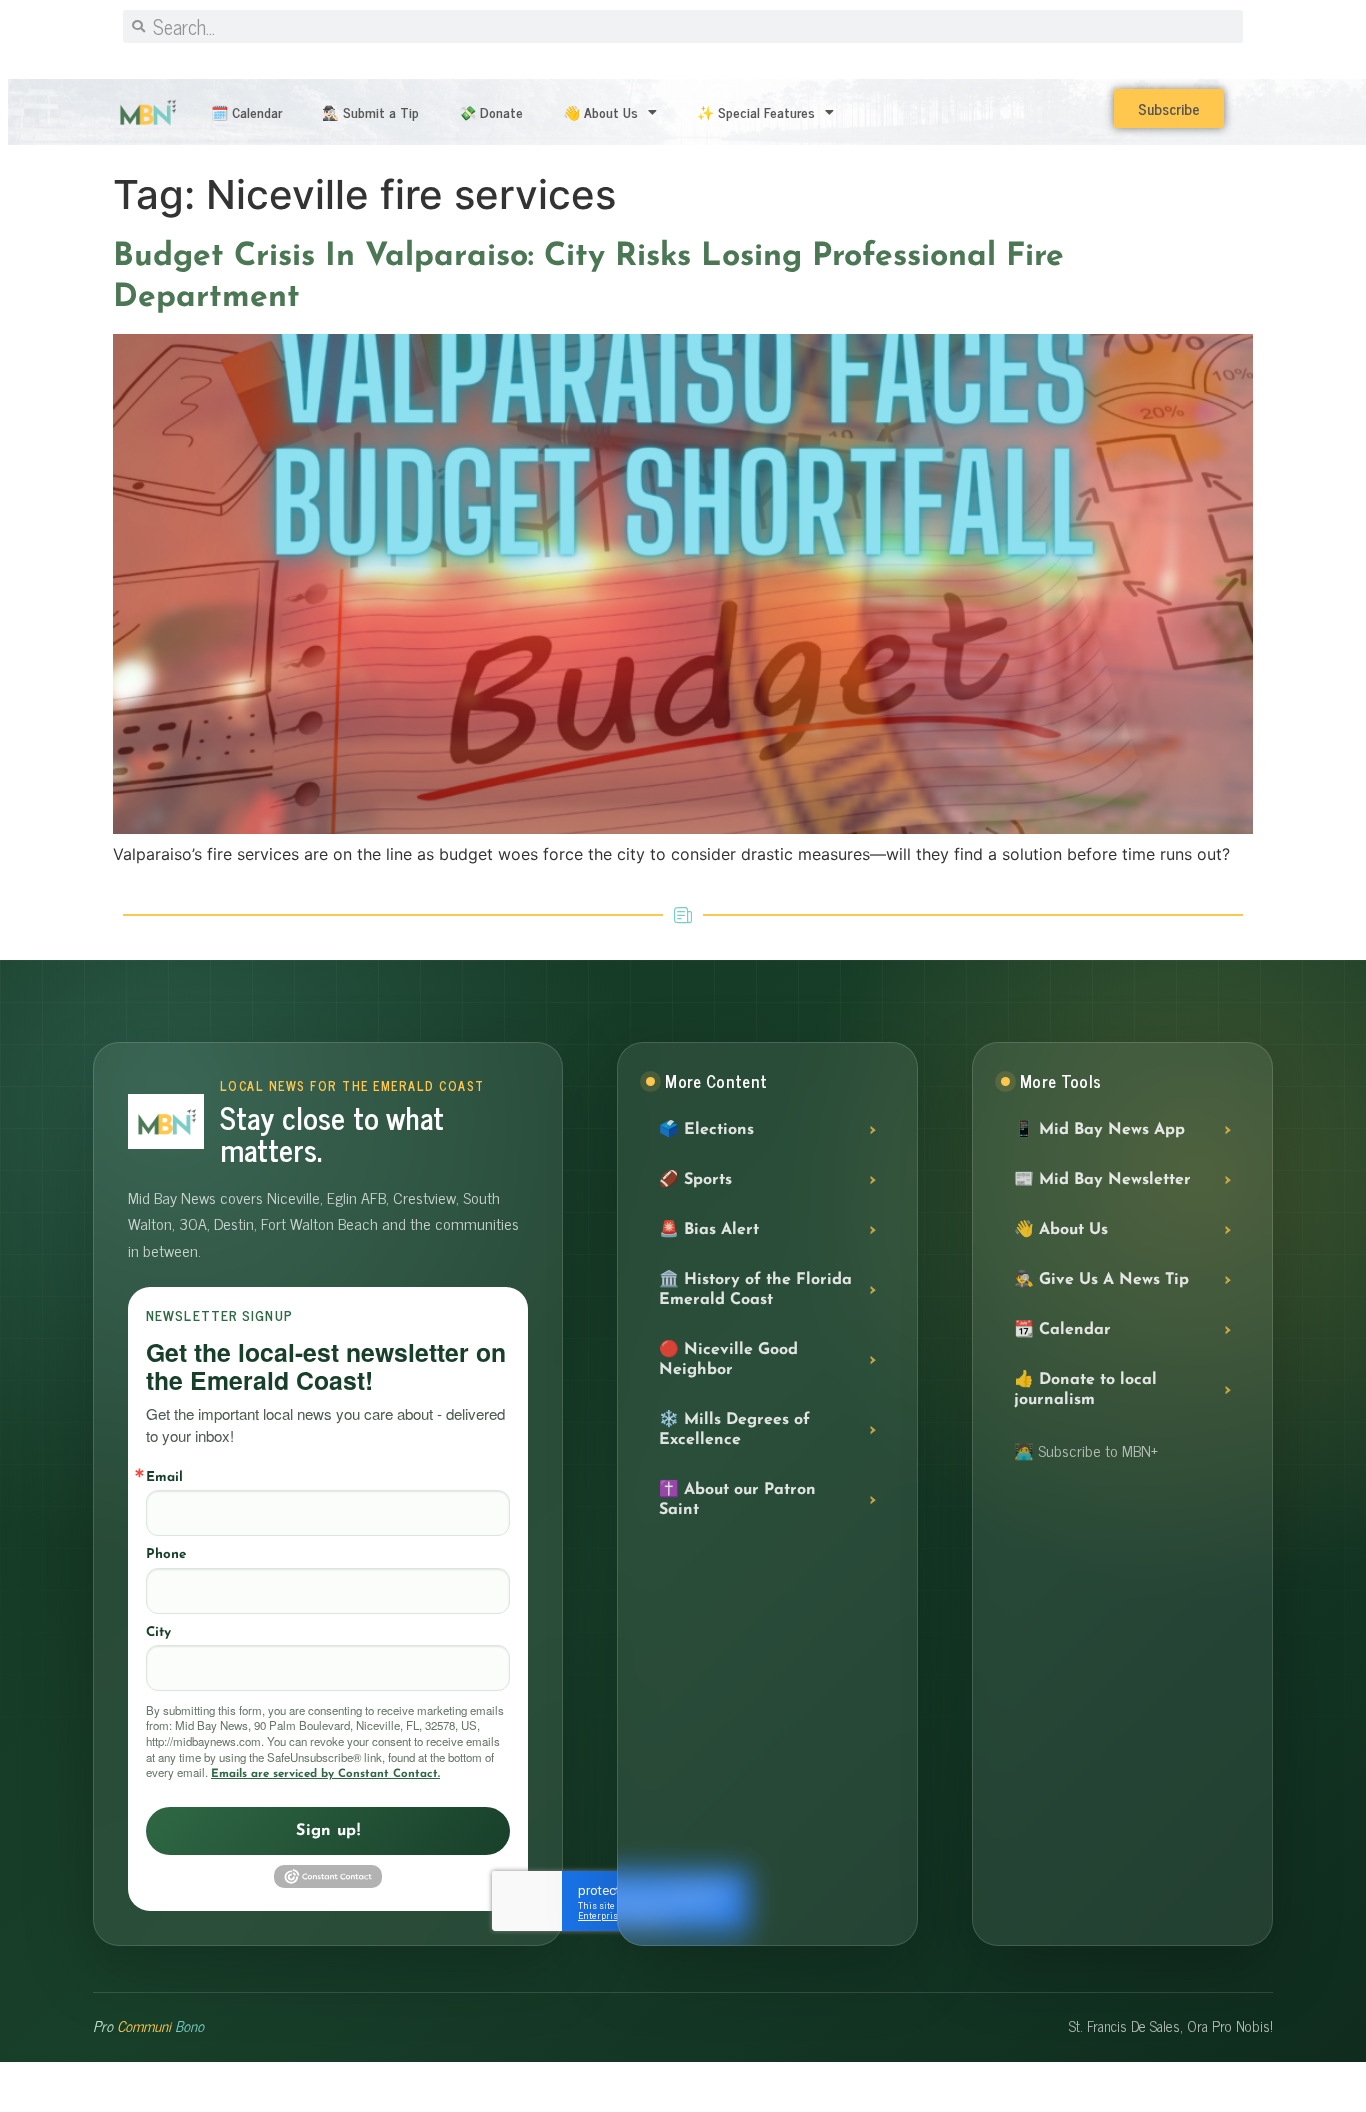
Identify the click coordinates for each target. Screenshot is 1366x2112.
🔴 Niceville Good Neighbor (728, 1360)
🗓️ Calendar (246, 111)
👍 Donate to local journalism (1085, 1390)
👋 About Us (600, 111)
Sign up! (328, 1831)
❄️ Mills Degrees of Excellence (734, 1430)
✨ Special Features (756, 111)
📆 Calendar (1062, 1330)
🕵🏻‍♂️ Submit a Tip (370, 111)
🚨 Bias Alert (709, 1230)
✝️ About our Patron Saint (737, 1500)
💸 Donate (491, 111)
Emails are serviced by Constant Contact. (325, 1774)
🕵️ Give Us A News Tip (1101, 1280)
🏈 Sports (695, 1180)
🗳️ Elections (706, 1130)
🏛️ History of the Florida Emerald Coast (755, 1290)
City (158, 1632)
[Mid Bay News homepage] (166, 1121)
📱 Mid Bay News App (1099, 1130)
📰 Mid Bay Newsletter (1102, 1180)
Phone (166, 1554)
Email (164, 1477)
